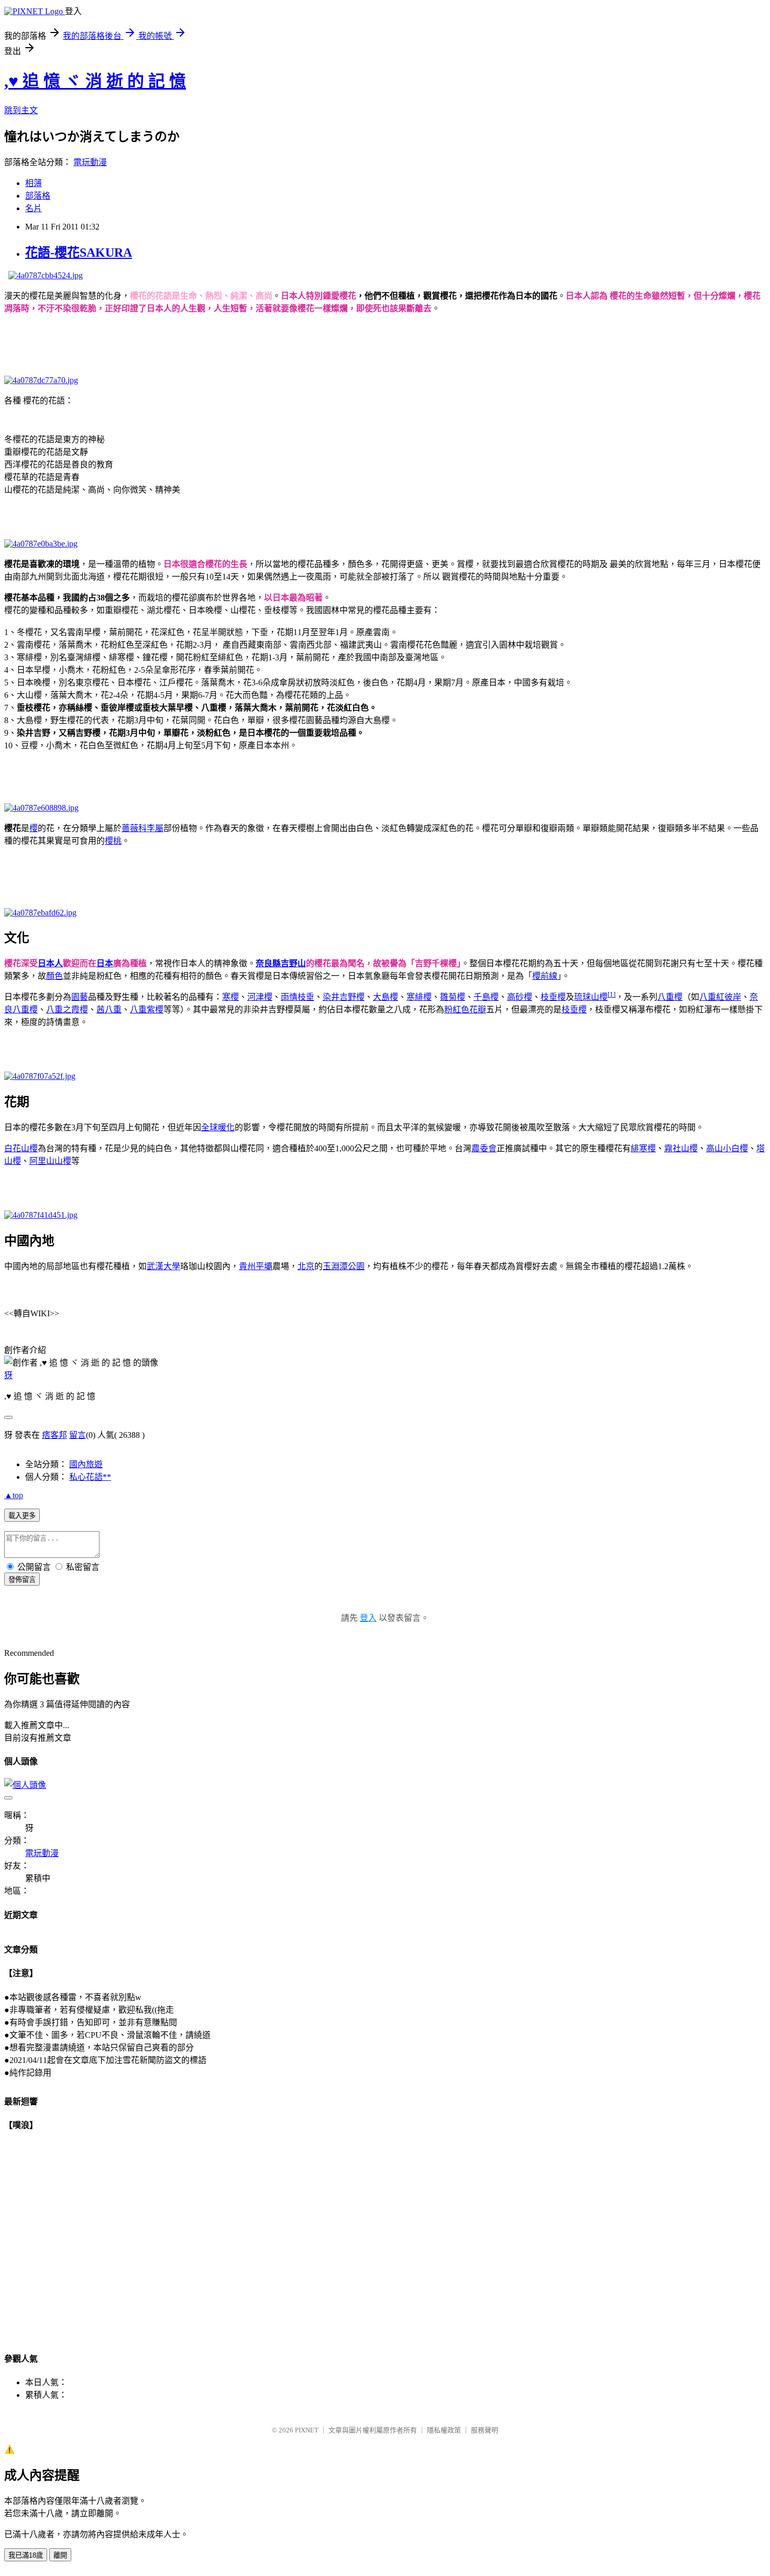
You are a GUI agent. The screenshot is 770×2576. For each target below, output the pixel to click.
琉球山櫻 (591, 997)
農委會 (484, 1148)
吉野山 (293, 963)
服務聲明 (485, 2430)
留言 (78, 1435)
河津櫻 (260, 997)
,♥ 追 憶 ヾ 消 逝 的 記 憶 (95, 81)
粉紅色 (457, 1009)
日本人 (50, 963)
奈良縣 (268, 963)
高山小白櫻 (727, 1148)
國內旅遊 (86, 1464)
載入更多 (22, 1516)
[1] (612, 994)
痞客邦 (54, 1435)
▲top (14, 1495)
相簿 (34, 183)
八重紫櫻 (147, 1009)
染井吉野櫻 (344, 997)
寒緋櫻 (419, 997)
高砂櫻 (520, 997)
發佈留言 (22, 1580)
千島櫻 (486, 997)
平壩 (264, 1266)
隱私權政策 (444, 2430)
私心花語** (90, 1477)
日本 (105, 963)
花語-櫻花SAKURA (79, 253)
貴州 (247, 1266)
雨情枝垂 (298, 997)
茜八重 (109, 1009)
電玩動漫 (90, 162)
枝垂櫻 (553, 997)
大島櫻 (386, 997)
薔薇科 (134, 828)
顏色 (54, 976)
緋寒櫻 (643, 1148)
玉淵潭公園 (344, 1266)
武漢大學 (163, 1266)
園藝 (80, 997)
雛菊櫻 (453, 997)
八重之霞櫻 (67, 1009)
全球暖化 (218, 1127)
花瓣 (478, 1009)
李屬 (155, 828)
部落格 (38, 196)
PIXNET (307, 2430)
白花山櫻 (21, 1148)
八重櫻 (670, 997)
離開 (60, 2555)
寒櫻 (230, 997)
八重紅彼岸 (720, 997)
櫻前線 (545, 976)
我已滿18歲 (26, 2555)
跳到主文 (21, 110)
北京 (306, 1266)
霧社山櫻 (681, 1148)
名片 (34, 208)
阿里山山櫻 (50, 1161)
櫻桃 (113, 841)
